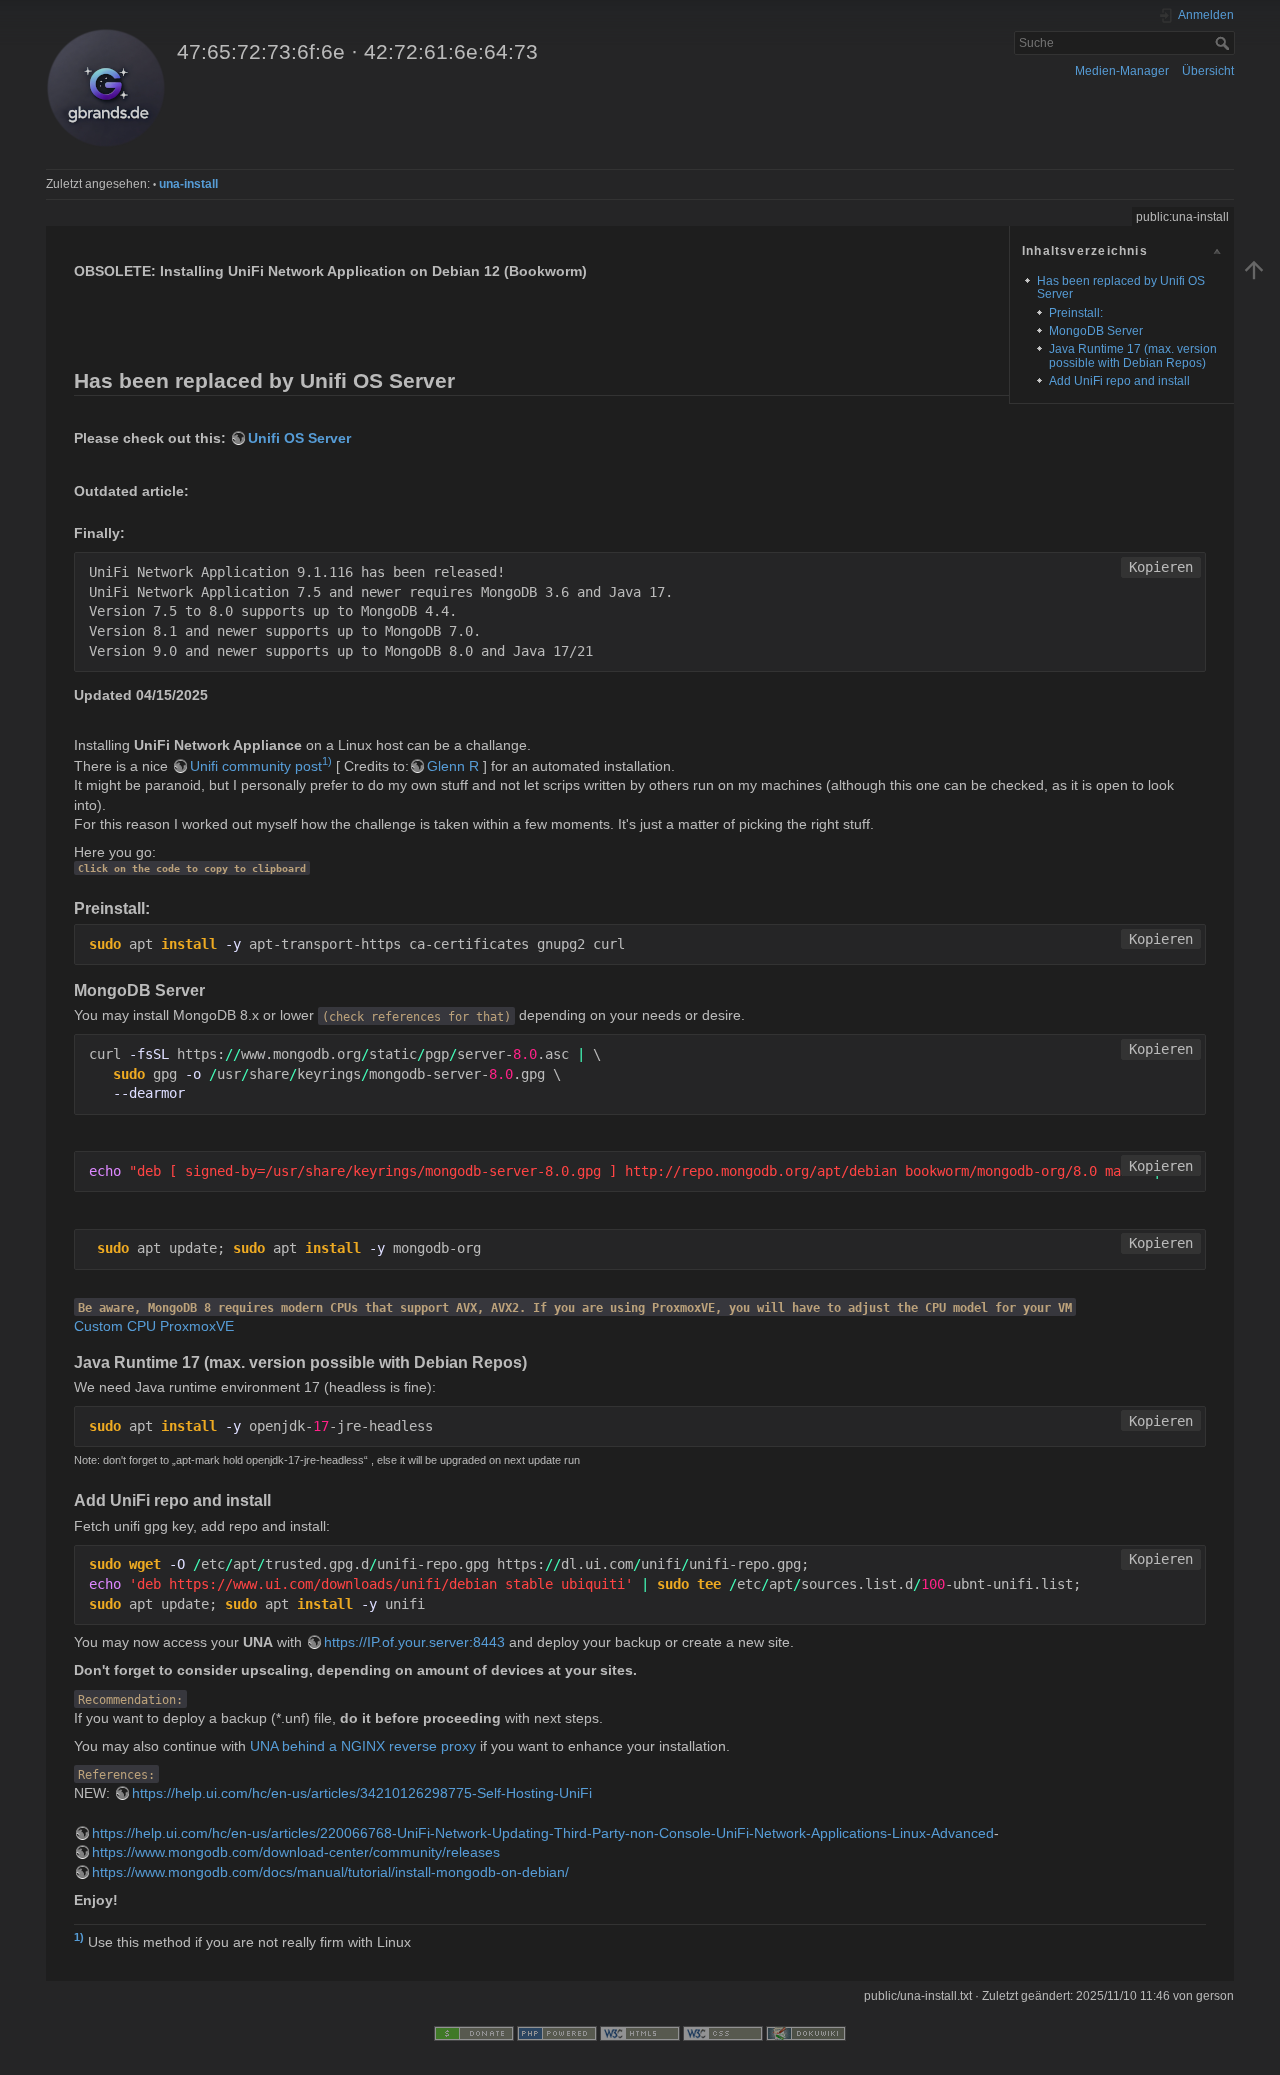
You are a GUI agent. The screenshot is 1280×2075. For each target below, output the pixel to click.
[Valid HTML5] (640, 2032)
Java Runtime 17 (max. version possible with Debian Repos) (1133, 355)
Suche (1224, 43)
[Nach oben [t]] (1254, 269)
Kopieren (1161, 567)
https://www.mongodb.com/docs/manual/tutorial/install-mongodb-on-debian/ (330, 1872)
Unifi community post (256, 766)
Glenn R (453, 766)
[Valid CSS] (723, 2032)
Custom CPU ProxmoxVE (154, 1326)
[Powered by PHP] (557, 2032)
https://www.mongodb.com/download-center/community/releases (296, 1852)
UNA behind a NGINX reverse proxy (363, 1746)
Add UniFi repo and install (1119, 381)
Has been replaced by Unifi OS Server (1121, 287)
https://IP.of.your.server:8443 (414, 1642)
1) (327, 761)
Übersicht (1208, 71)
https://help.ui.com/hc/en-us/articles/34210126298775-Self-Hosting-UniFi (362, 1793)
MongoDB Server (1096, 331)
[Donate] (474, 2032)
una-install (188, 184)
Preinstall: (1076, 313)
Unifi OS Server (299, 438)
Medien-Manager (1122, 71)
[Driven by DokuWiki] (806, 2032)
